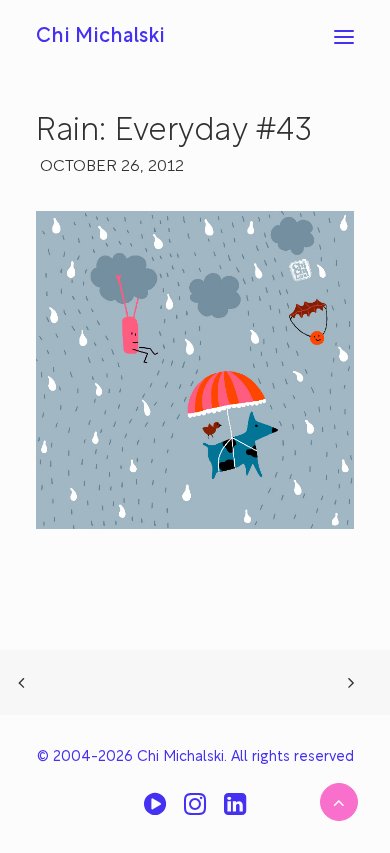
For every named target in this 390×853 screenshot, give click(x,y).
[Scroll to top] (339, 802)
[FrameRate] (155, 811)
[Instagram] (195, 811)
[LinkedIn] (235, 811)
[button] (344, 37)
